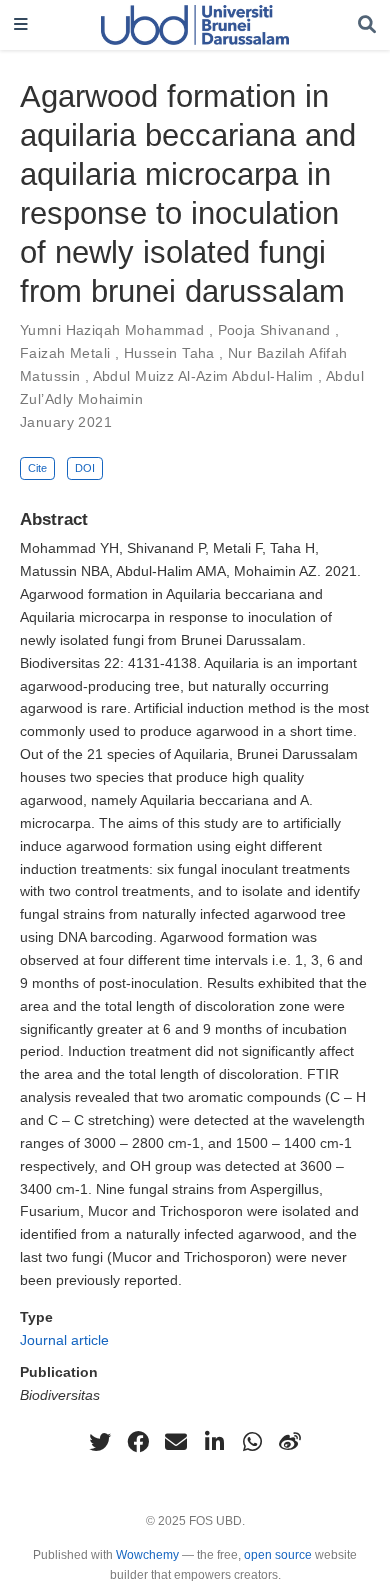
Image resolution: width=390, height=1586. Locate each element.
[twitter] (100, 1442)
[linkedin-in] (214, 1442)
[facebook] (138, 1442)
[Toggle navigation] (21, 25)
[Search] (367, 25)
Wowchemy (147, 1555)
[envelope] (176, 1442)
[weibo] (290, 1442)
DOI (85, 468)
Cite (37, 468)
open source (278, 1555)
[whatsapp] (252, 1442)
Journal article (64, 1340)
